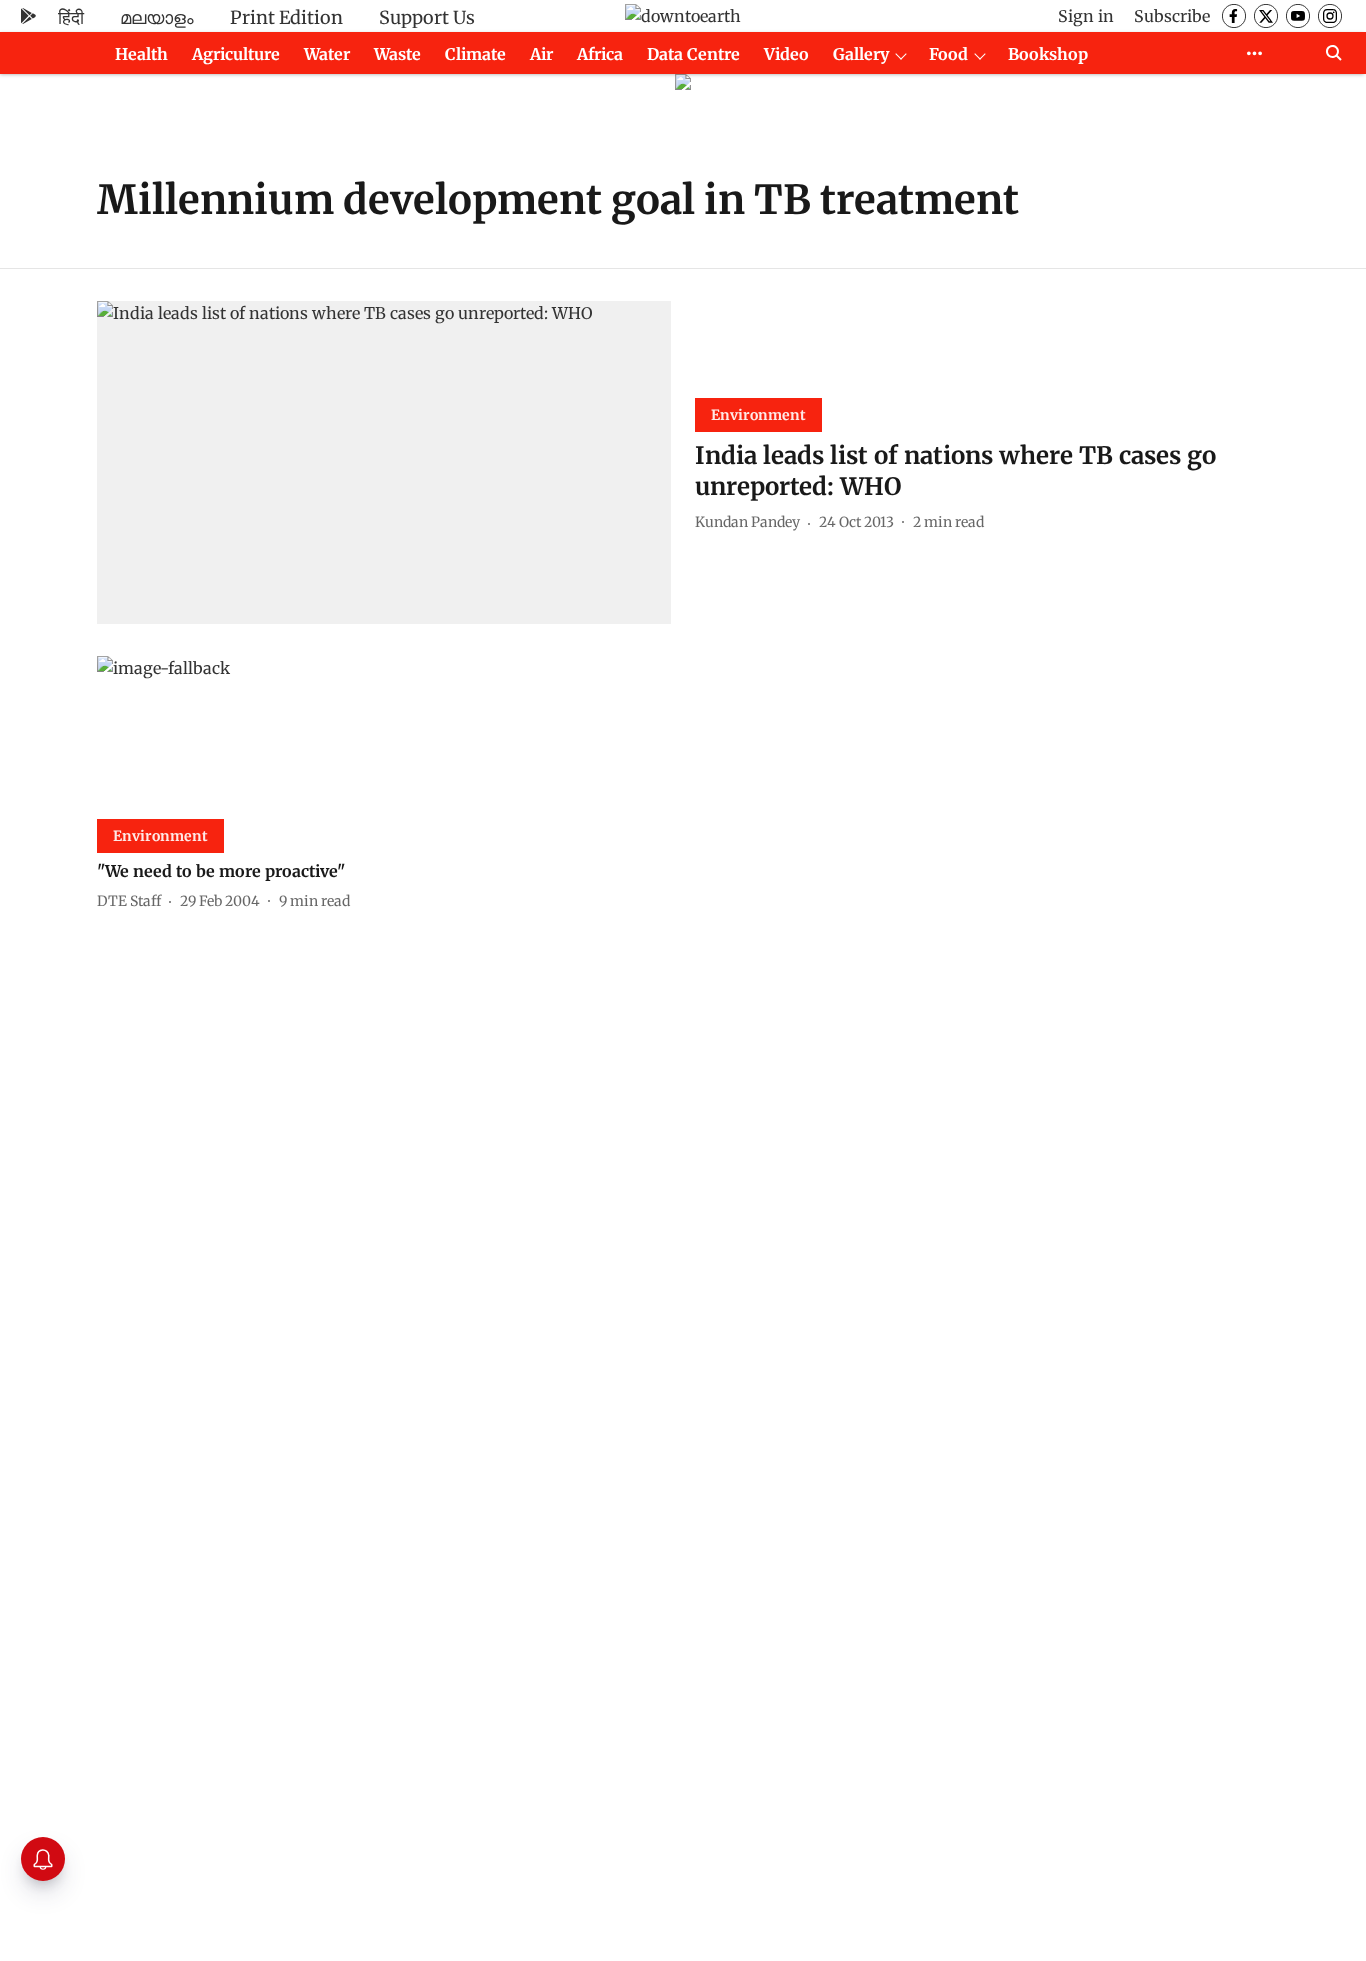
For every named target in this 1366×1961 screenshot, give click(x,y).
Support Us (427, 17)
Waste (397, 54)
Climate (475, 54)
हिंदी (71, 17)
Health (141, 54)
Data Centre (693, 54)
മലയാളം (157, 17)
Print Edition (286, 17)
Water (327, 54)
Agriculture (236, 54)
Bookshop (1048, 54)
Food (948, 54)
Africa (600, 54)
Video (786, 54)
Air (541, 54)
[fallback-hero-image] (384, 462)
